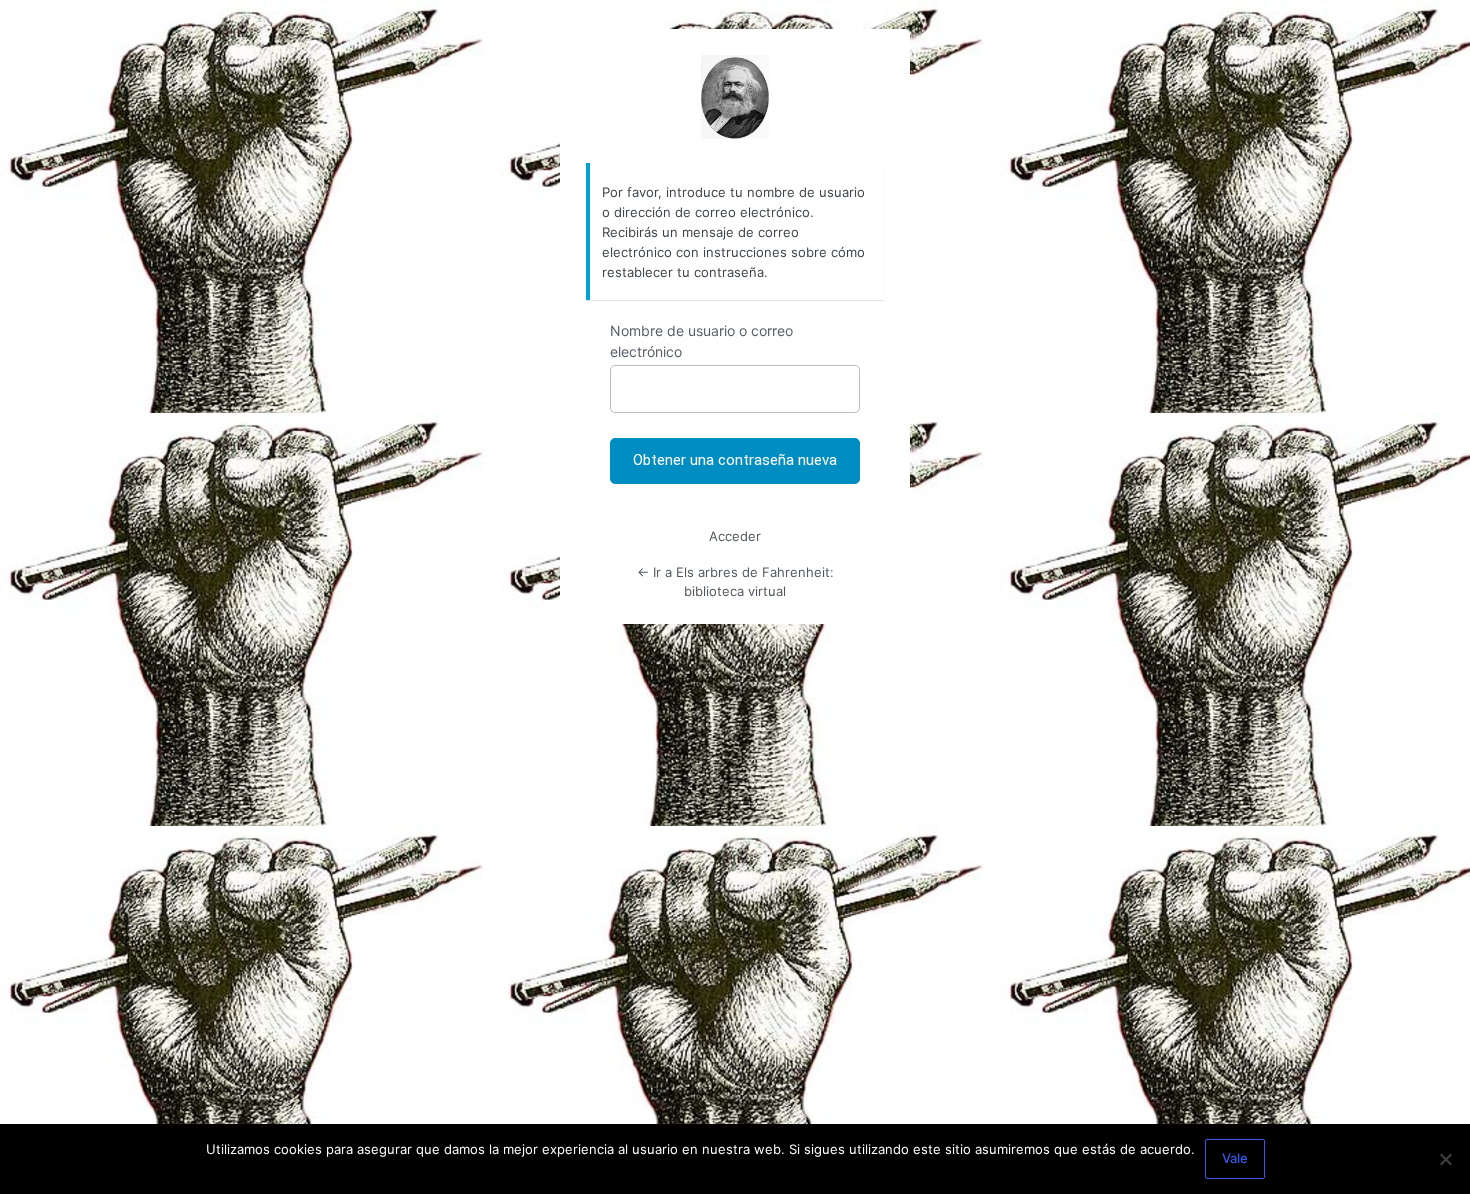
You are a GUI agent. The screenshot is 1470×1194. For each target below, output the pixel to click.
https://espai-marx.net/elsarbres (735, 97)
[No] (1445, 1159)
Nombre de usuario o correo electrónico (701, 341)
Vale (1235, 1158)
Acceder (735, 536)
